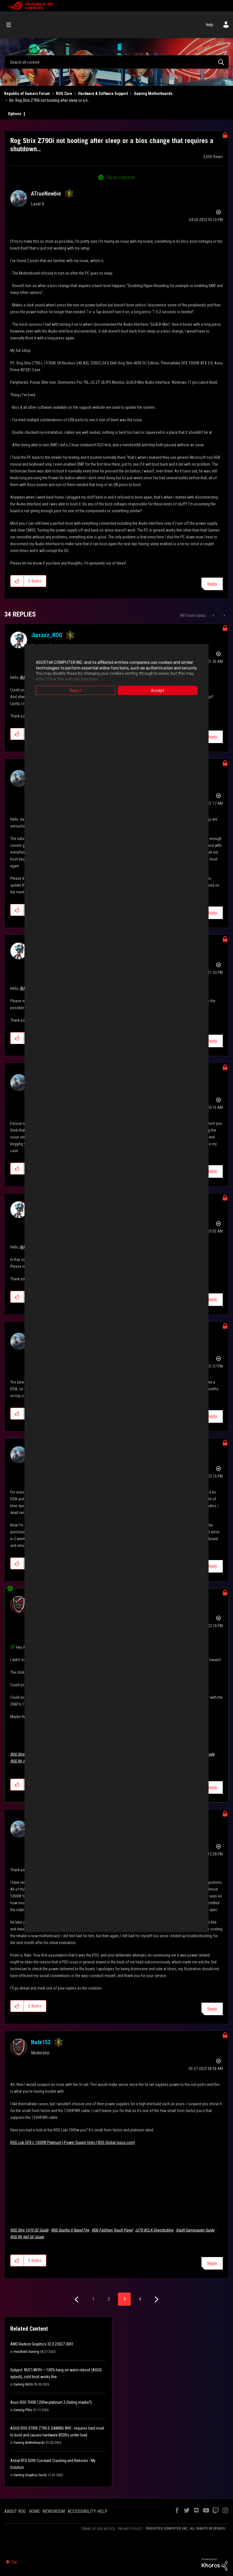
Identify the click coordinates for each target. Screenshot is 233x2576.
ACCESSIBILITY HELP (88, 2511)
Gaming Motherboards (153, 94)
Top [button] (14, 2562)
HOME (34, 2511)
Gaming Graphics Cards (30, 2475)
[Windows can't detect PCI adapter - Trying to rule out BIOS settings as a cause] (224, 615)
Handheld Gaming (26, 2352)
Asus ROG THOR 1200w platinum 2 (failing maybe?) (51, 2402)
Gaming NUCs (23, 2384)
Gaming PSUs (23, 2410)
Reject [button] (76, 690)
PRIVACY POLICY (130, 2529)
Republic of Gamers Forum (27, 94)
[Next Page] (156, 2300)
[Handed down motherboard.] (214, 615)
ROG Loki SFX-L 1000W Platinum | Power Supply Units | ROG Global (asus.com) (73, 2142)
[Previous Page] (77, 2300)
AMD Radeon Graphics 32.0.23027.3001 (42, 2344)
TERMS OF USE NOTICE (98, 2529)
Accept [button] (158, 690)
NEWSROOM (54, 2511)
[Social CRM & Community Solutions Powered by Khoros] (215, 2564)
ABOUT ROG (15, 2511)
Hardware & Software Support (103, 94)
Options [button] (15, 114)
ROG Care (64, 94)
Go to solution (121, 177)
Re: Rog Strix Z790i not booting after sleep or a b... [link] (50, 100)
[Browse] (12, 25)
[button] (17, 581)
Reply (212, 584)
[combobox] (116, 62)
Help (210, 25)
